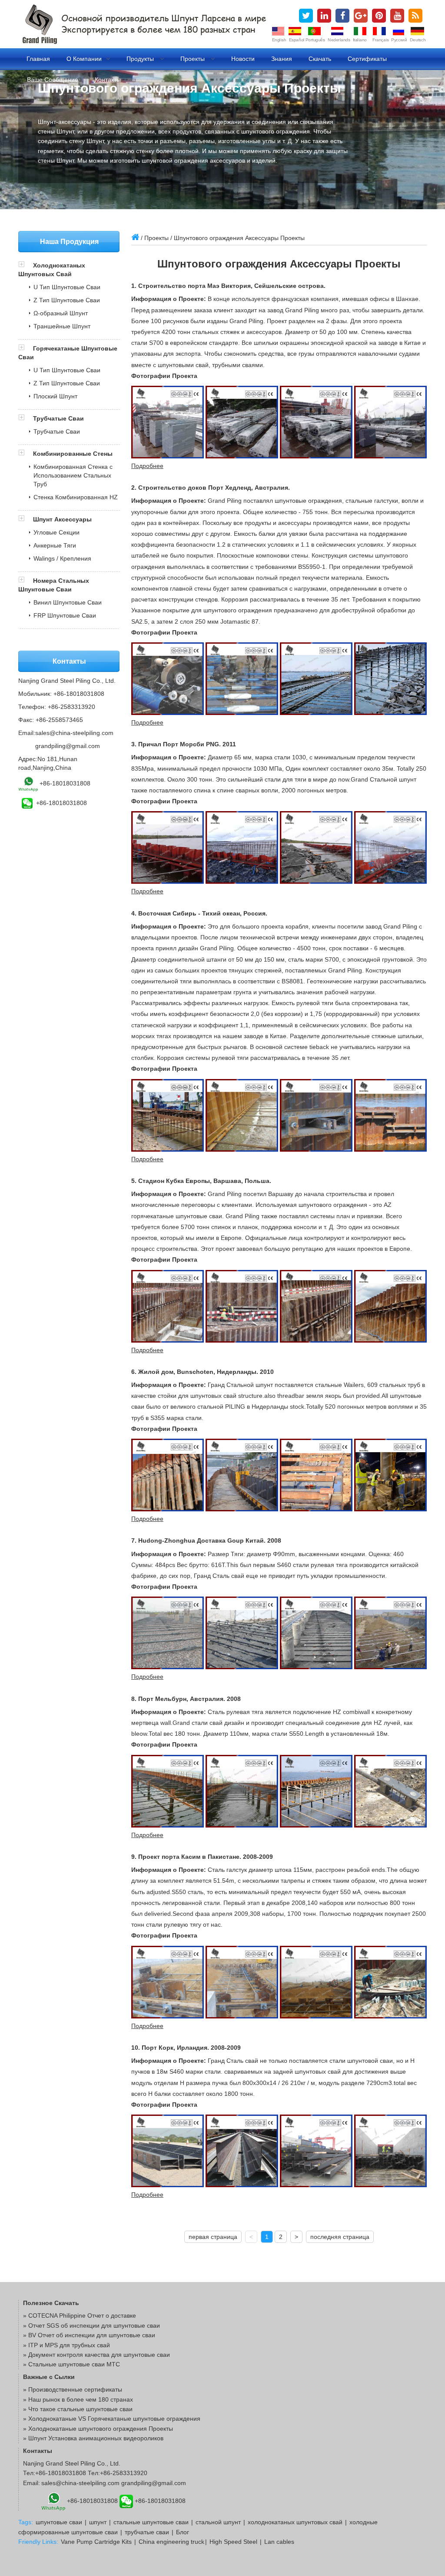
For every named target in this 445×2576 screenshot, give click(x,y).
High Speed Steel (233, 2542)
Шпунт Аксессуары (62, 519)
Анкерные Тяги (55, 545)
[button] (26, 265)
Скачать (320, 59)
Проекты (193, 59)
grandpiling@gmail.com (68, 746)
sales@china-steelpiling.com (74, 733)
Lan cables (279, 2542)
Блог (183, 2532)
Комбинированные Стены (73, 454)
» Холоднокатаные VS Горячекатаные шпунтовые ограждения (112, 2419)
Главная (38, 59)
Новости (243, 59)
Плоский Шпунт (55, 396)
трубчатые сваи (147, 2532)
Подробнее (147, 466)
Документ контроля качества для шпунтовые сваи (99, 2355)
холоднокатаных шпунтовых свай (295, 2522)
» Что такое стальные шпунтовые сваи (78, 2409)
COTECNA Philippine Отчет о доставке (82, 2315)
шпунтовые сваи (59, 2522)
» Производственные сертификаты (73, 2389)
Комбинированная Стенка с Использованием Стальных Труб (73, 475)
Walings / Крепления (62, 558)
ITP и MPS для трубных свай (69, 2345)
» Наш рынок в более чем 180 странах (78, 2399)
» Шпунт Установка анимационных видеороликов (93, 2438)
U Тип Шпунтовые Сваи (67, 287)
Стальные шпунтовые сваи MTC (74, 2364)
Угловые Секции (56, 532)
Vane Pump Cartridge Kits (96, 2542)
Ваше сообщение (53, 80)
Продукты (141, 59)
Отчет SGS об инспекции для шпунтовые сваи (94, 2325)
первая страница (213, 2237)
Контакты (108, 80)
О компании (84, 59)
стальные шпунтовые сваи (151, 2522)
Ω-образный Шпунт (61, 313)
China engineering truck (171, 2542)
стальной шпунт (218, 2522)
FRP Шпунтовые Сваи (65, 615)
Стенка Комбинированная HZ (76, 497)
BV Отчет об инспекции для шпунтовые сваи (92, 2335)
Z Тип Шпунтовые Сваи (67, 300)
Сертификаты (367, 59)
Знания (282, 59)
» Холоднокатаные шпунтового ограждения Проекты (98, 2429)
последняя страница (340, 2237)
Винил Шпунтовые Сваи (68, 602)
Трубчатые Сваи (58, 418)
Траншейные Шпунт (62, 326)
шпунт (98, 2522)
